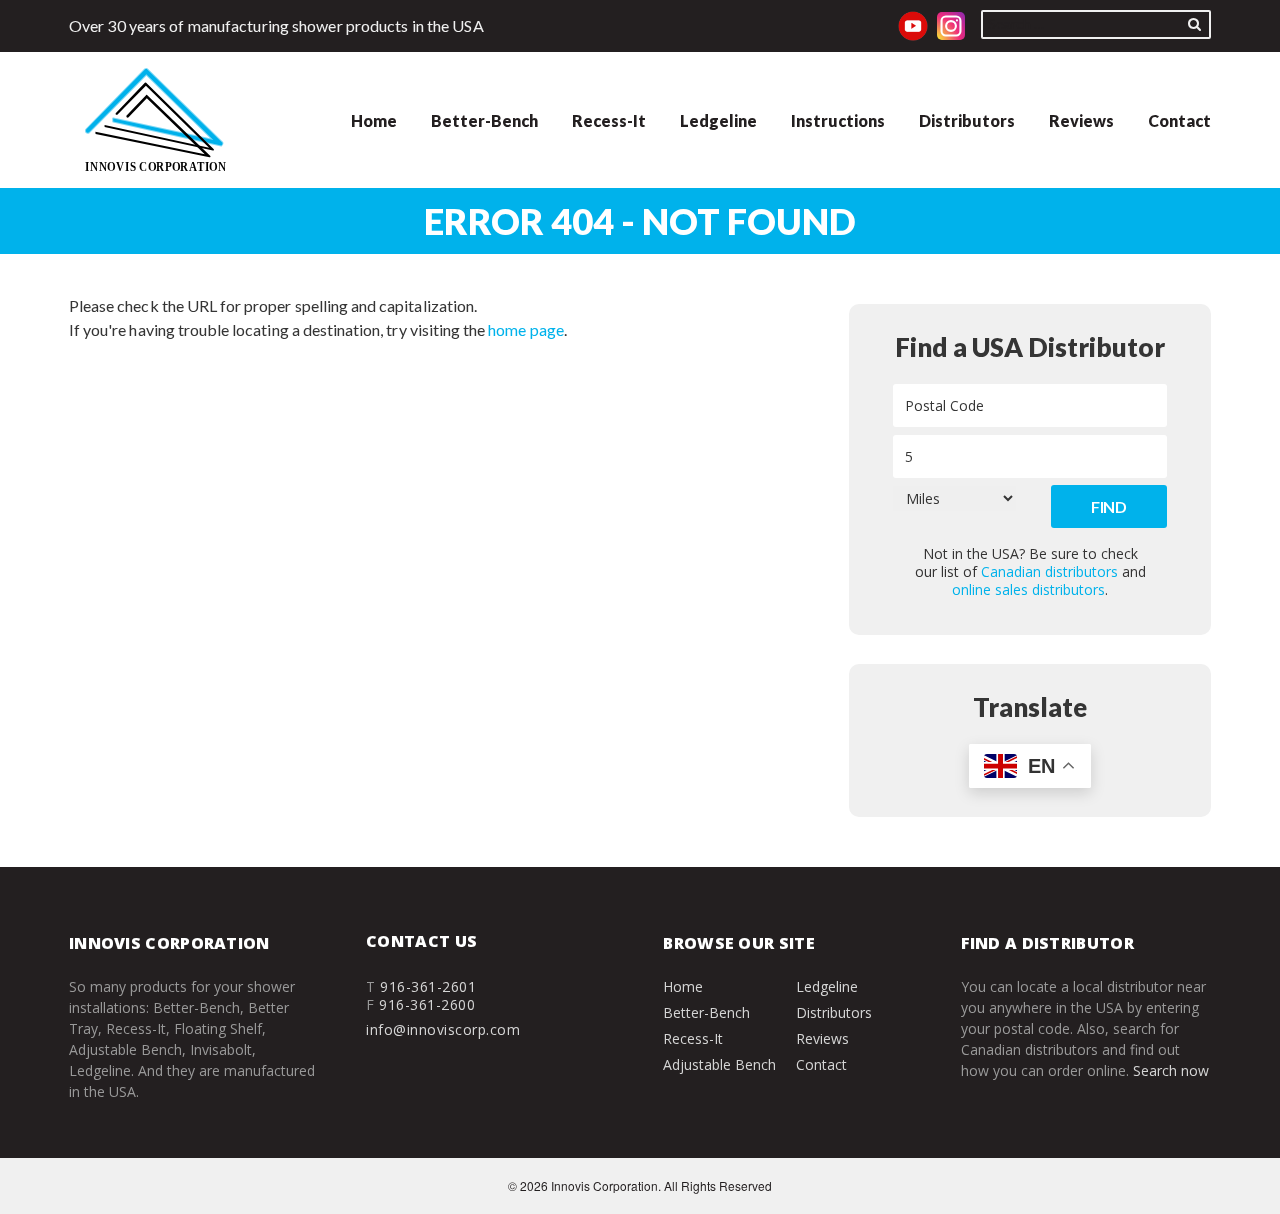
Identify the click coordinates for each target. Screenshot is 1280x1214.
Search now (1171, 1070)
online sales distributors (1028, 589)
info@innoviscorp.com (443, 1029)
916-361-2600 (427, 1004)
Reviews (1081, 120)
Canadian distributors (1049, 571)
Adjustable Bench (719, 1064)
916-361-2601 (428, 986)
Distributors (967, 120)
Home (374, 120)
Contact (1179, 120)
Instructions (838, 120)
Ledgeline (718, 120)
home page (525, 329)
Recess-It (609, 120)
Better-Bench (484, 120)
